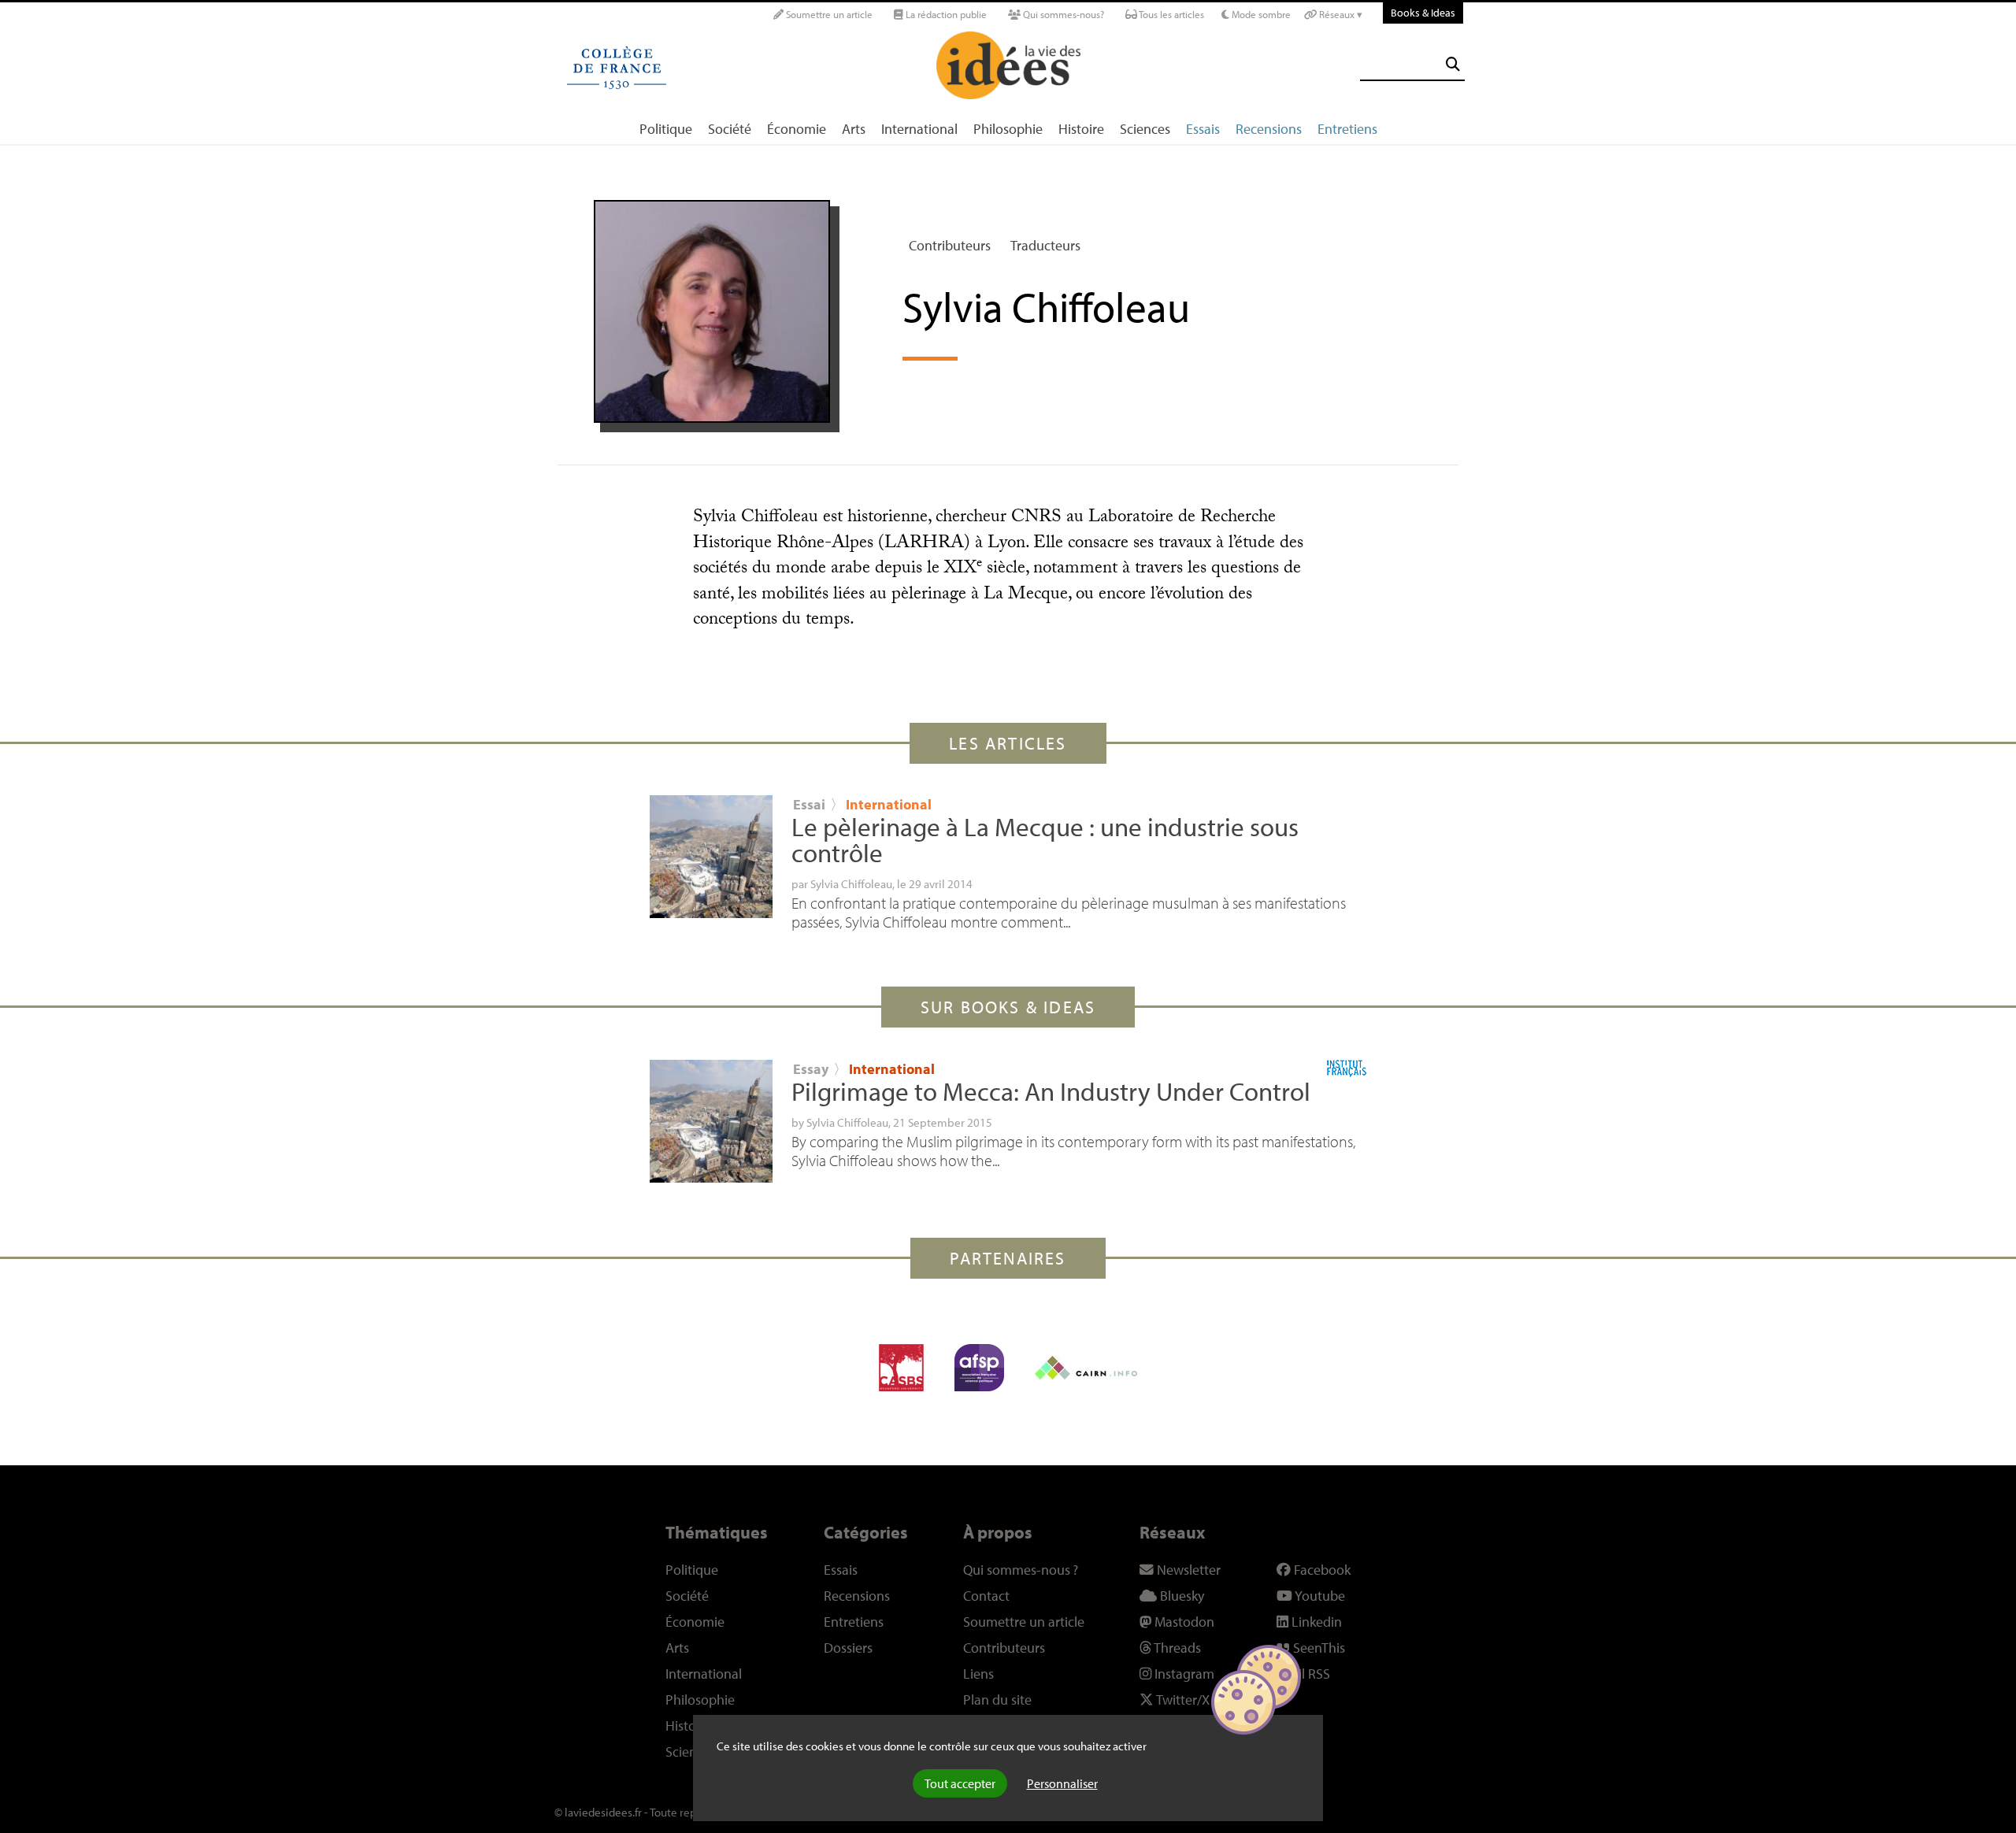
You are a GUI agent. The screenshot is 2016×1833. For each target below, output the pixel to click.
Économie (797, 129)
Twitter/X (1182, 1700)
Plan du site (997, 1700)
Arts (854, 129)
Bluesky (1180, 1596)
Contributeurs (950, 245)
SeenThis (1317, 1648)
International (919, 129)
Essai (809, 804)
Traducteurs (1045, 245)
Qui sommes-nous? (1062, 14)
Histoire (1081, 129)
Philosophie (1008, 129)
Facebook (1321, 1570)
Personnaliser (1062, 1783)
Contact (986, 1596)
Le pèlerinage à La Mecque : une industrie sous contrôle (1045, 840)
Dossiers (848, 1648)
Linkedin (1315, 1622)
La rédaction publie (945, 14)
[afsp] (979, 1368)
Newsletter (1187, 1570)
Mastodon (1183, 1622)
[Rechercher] (1453, 64)
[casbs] (901, 1368)
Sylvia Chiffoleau (851, 883)
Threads (1176, 1648)
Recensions (1269, 129)
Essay (811, 1069)
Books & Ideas (1423, 12)
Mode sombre (1260, 14)
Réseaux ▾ (1340, 14)
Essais (1203, 129)
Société (730, 129)
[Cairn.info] (1086, 1368)
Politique (666, 129)
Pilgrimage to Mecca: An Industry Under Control (1051, 1091)
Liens (978, 1674)
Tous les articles (1171, 14)
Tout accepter (960, 1783)
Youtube (1319, 1596)
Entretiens (1347, 129)
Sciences (1145, 129)
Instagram (1183, 1674)
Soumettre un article (828, 14)
